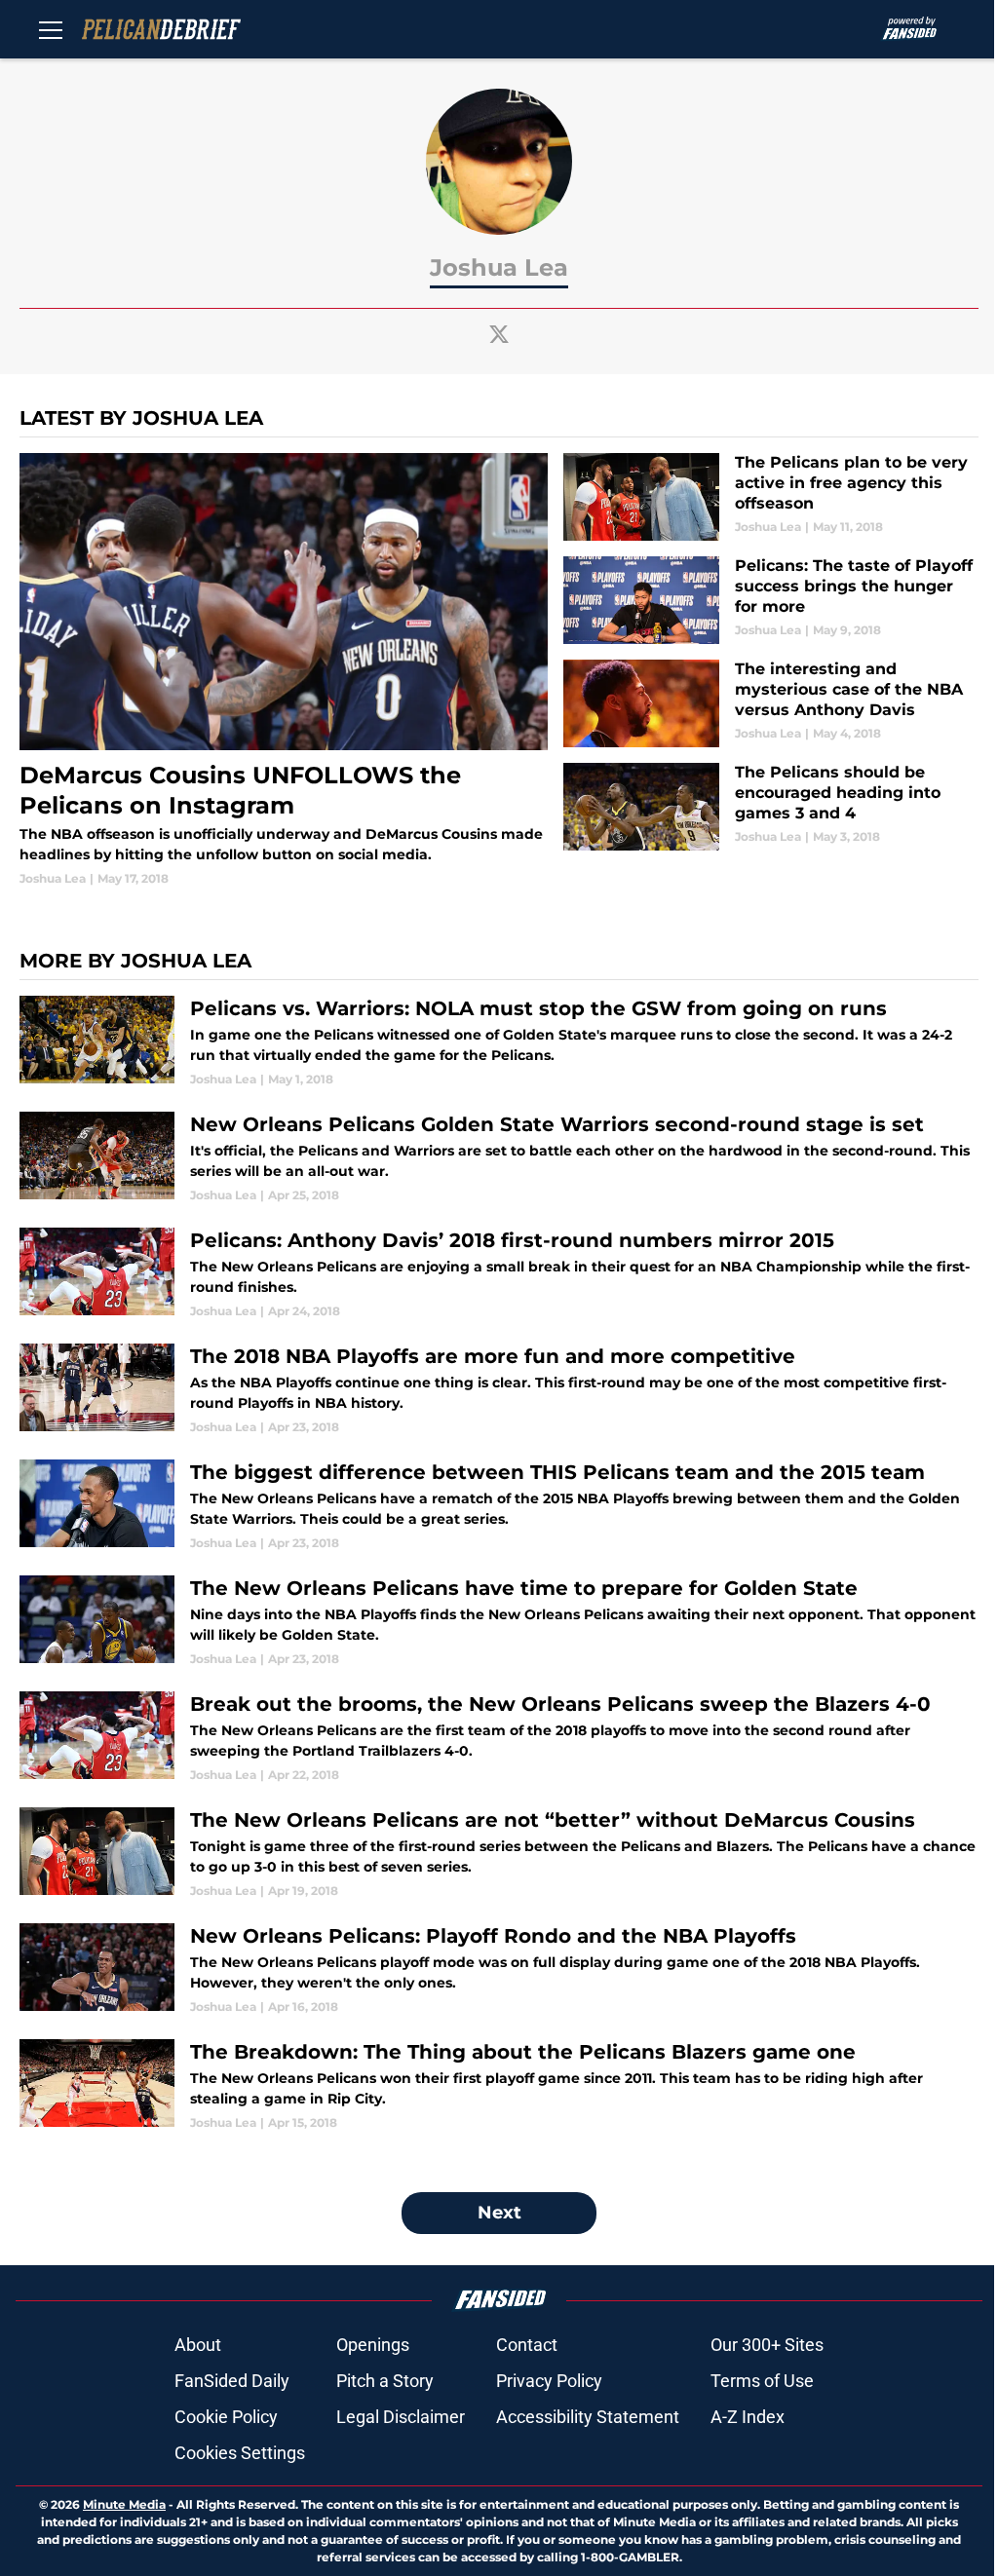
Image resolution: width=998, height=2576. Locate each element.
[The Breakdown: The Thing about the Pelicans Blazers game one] (499, 2085)
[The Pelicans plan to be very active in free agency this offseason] (771, 497)
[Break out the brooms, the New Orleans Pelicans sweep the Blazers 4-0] (499, 1738)
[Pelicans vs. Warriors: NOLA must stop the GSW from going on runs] (499, 1042)
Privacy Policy (549, 2381)
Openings (373, 2345)
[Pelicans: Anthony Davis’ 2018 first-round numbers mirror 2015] (499, 1274)
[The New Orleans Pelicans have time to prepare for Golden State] (499, 1622)
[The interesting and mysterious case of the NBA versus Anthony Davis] (771, 703)
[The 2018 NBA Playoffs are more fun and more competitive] (499, 1390)
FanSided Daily (232, 2381)
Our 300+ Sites (767, 2345)
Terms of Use (762, 2381)
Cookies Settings (240, 2453)
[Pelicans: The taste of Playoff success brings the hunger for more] (771, 600)
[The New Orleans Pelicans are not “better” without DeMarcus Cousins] (499, 1854)
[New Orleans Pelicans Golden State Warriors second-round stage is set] (499, 1158)
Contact (527, 2345)
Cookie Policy (226, 2417)
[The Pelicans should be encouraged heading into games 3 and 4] (771, 807)
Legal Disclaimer (401, 2417)
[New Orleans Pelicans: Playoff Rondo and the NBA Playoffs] (499, 1970)
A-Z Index (748, 2417)
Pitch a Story (385, 2381)
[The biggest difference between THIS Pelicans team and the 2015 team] (499, 1506)
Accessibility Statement (588, 2417)
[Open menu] (51, 29)
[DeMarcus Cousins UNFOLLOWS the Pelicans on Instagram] (284, 670)
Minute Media (124, 2504)
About (198, 2345)
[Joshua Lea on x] (499, 334)
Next (499, 2213)
